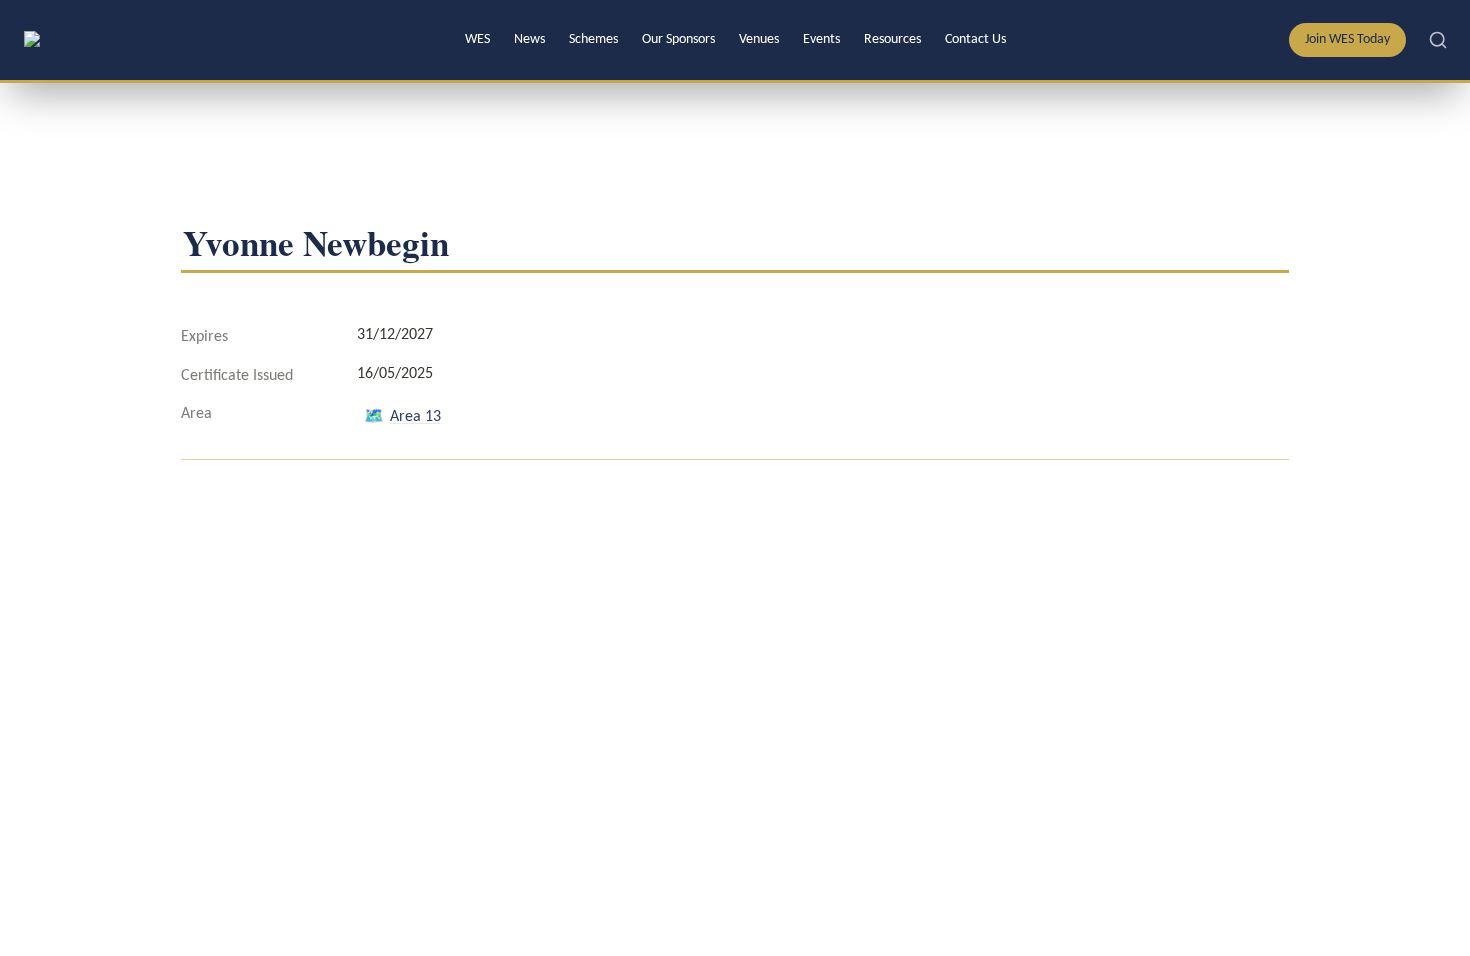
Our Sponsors (678, 39)
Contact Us (975, 39)
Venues (759, 39)
